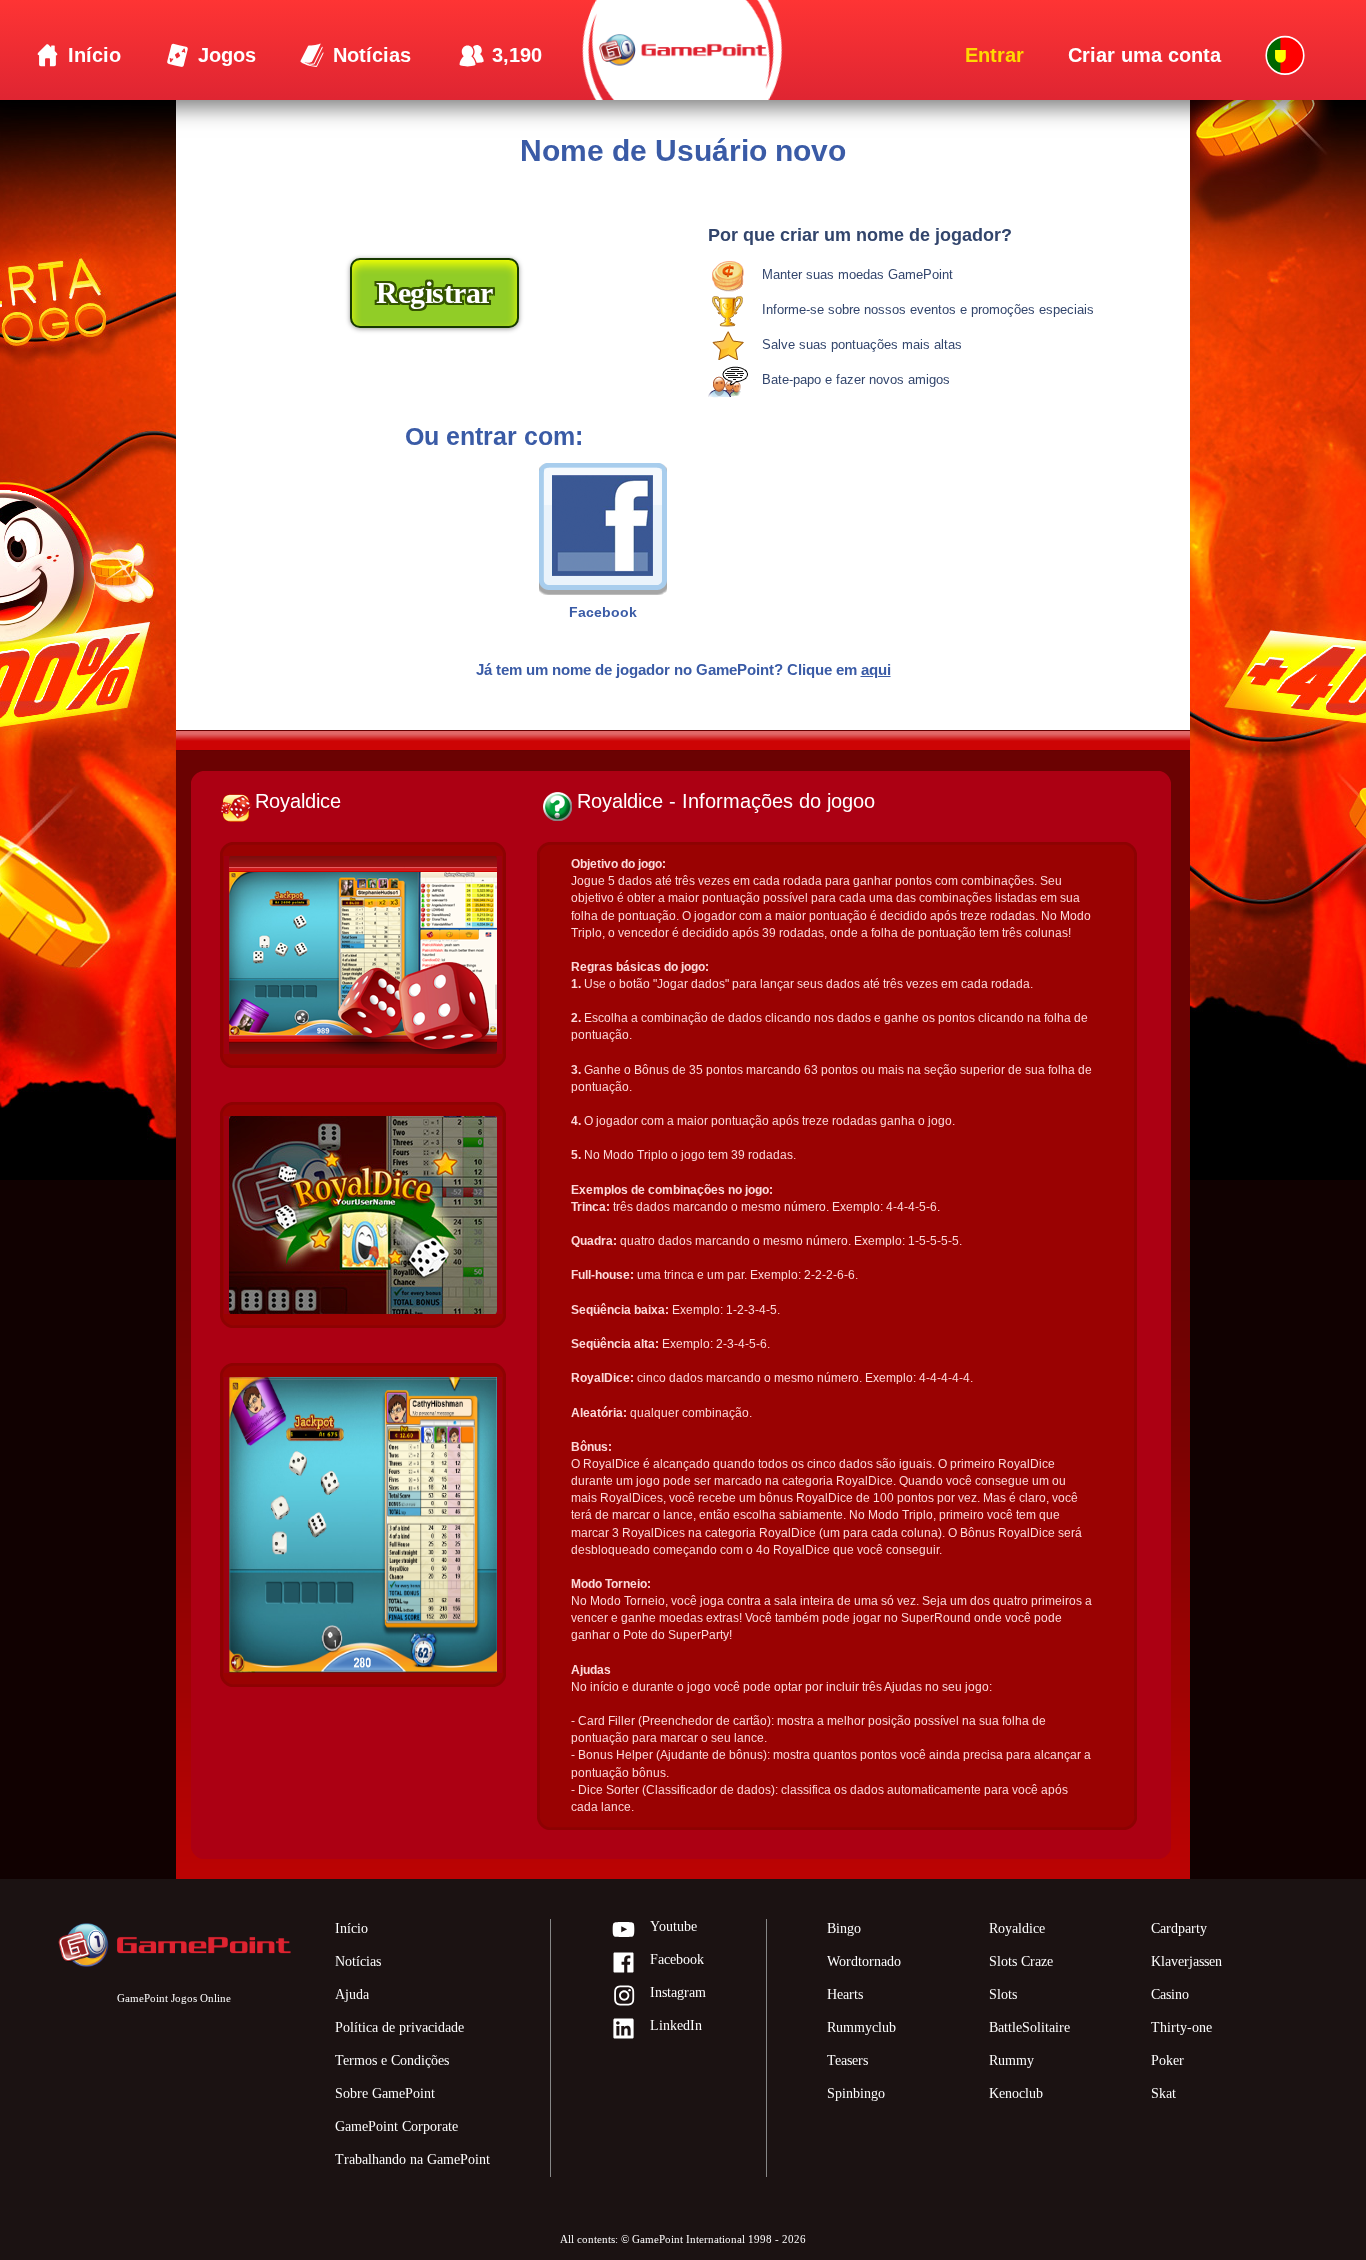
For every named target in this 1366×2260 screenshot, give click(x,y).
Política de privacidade (399, 2027)
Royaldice (1017, 1928)
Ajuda (352, 1994)
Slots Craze (1021, 1961)
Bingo (844, 1928)
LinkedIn (676, 2025)
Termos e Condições (392, 2060)
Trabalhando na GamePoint (412, 2159)
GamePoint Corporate (396, 2126)
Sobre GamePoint (385, 2093)
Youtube (673, 1926)
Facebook (677, 1959)
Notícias (358, 1961)
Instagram (678, 1992)
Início (351, 1928)
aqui (876, 669)
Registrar (434, 292)
